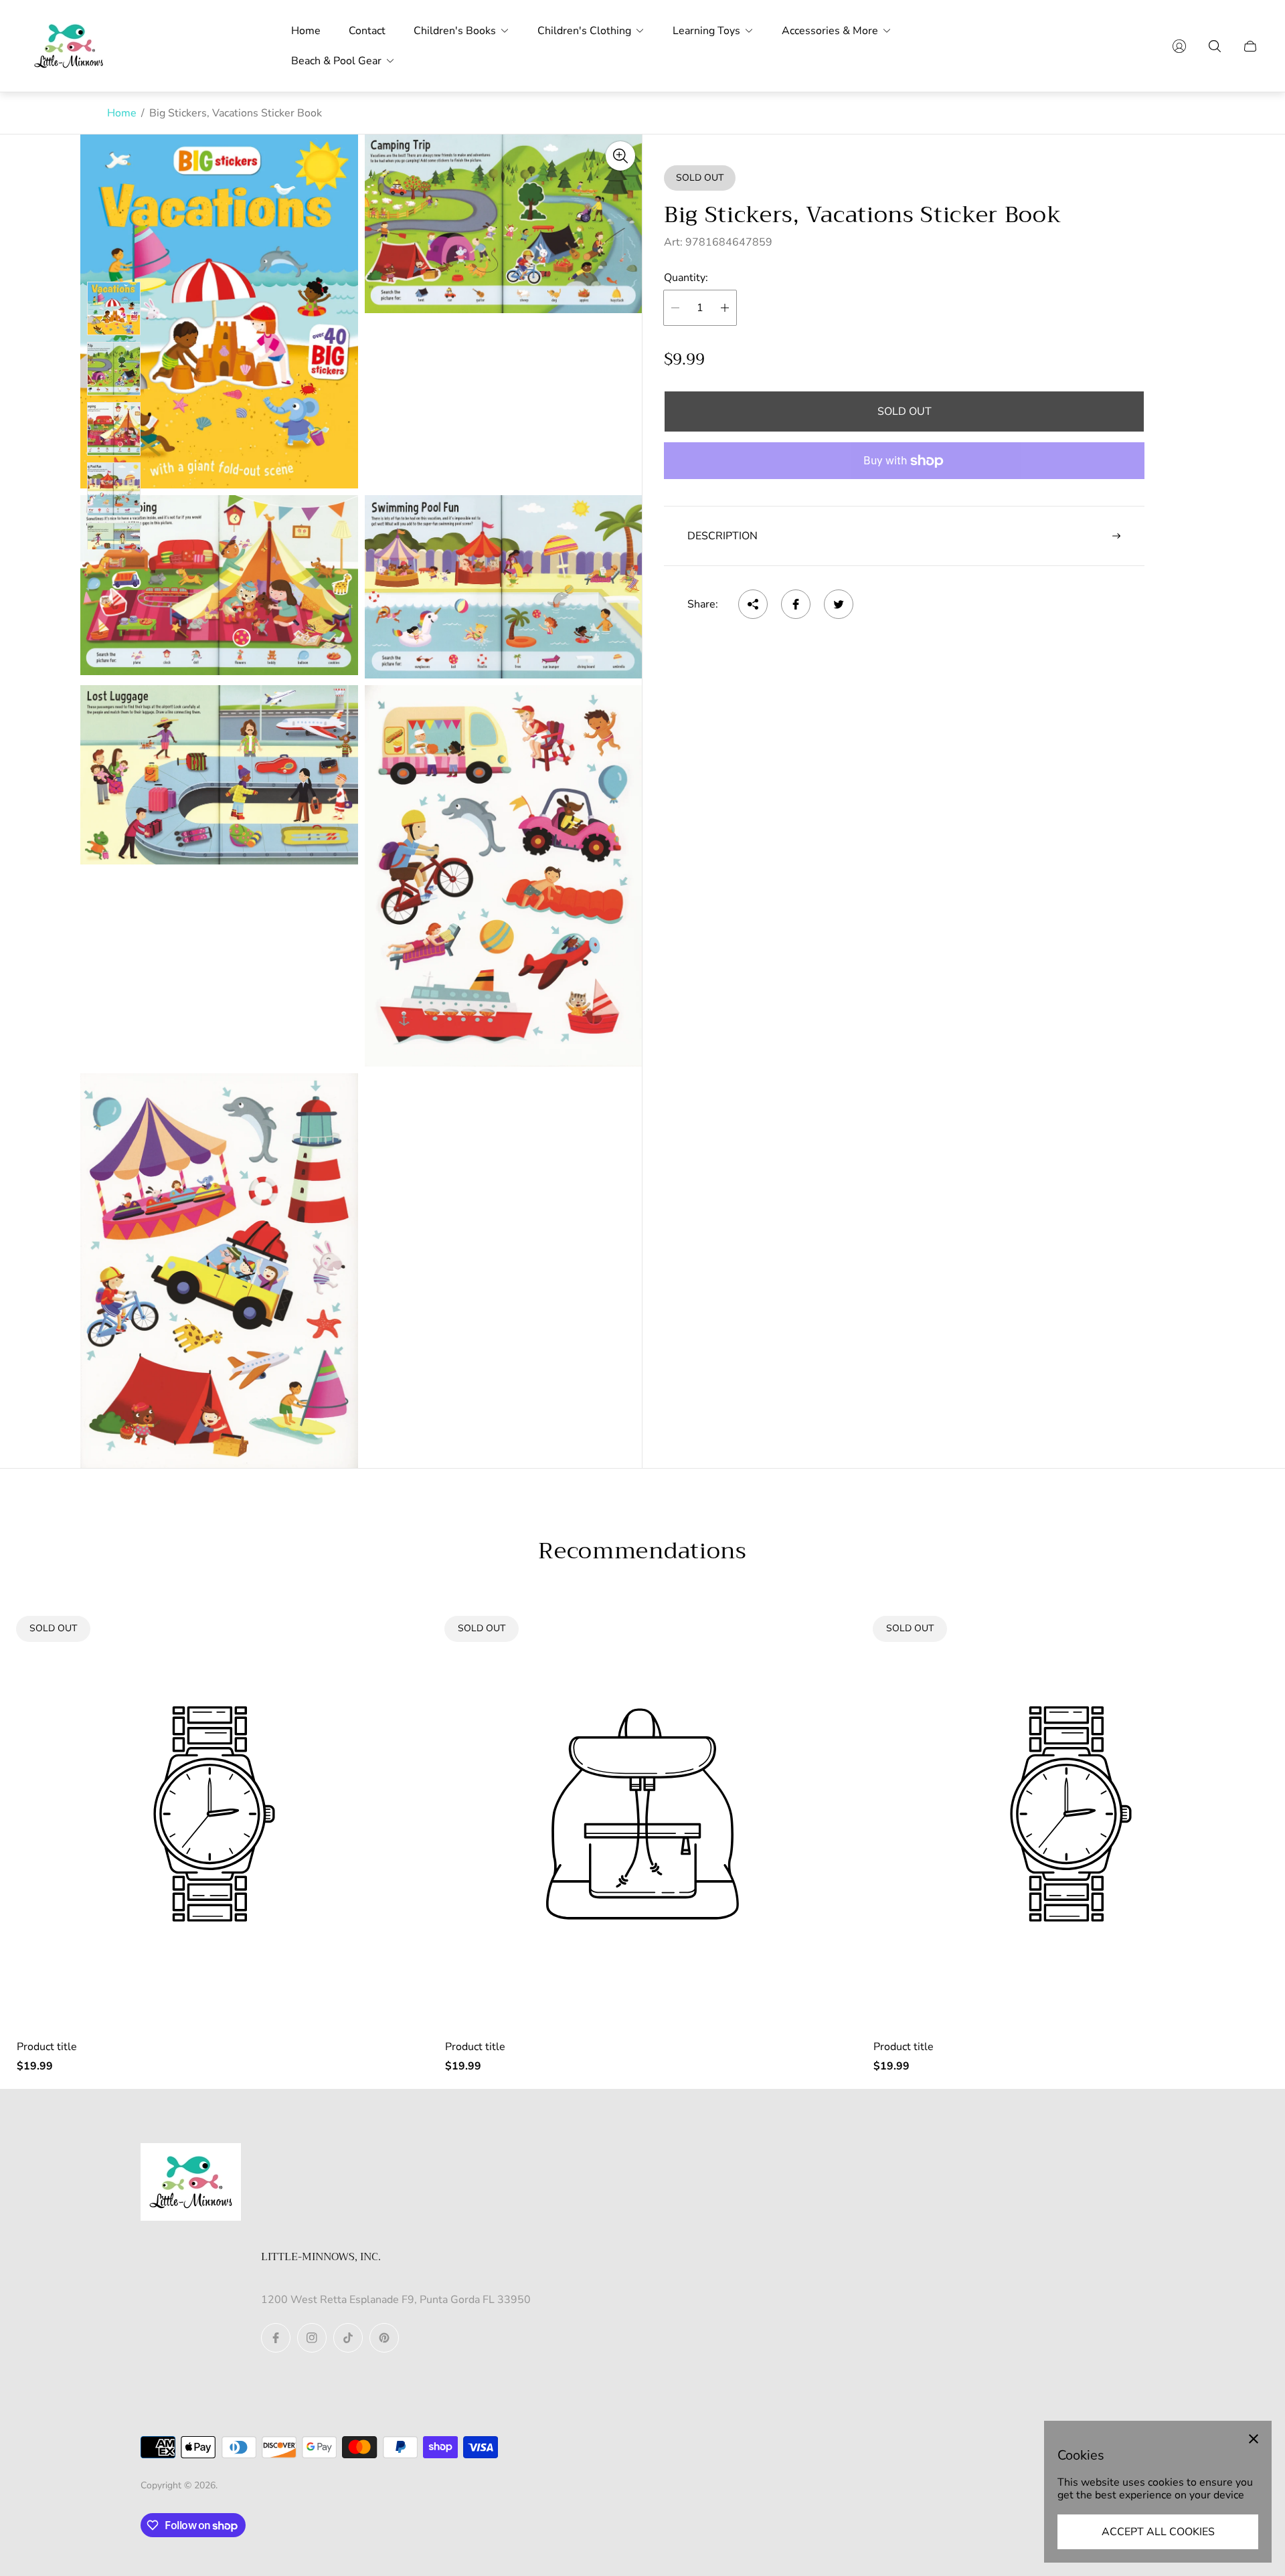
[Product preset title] (214, 1814)
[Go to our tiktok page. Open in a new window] (348, 2338)
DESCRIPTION (722, 536)
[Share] (753, 604)
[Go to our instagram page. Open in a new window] (312, 2338)
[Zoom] (620, 156)
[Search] (1215, 46)
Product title (47, 2047)
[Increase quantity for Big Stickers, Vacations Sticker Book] (725, 308)
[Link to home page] (191, 2183)
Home (122, 113)
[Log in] (1179, 46)
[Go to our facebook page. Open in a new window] (276, 2338)
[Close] (1254, 2439)
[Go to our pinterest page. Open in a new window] (384, 2338)
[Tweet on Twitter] (839, 604)
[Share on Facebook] (796, 604)
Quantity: (686, 278)
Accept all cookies (1158, 2532)
